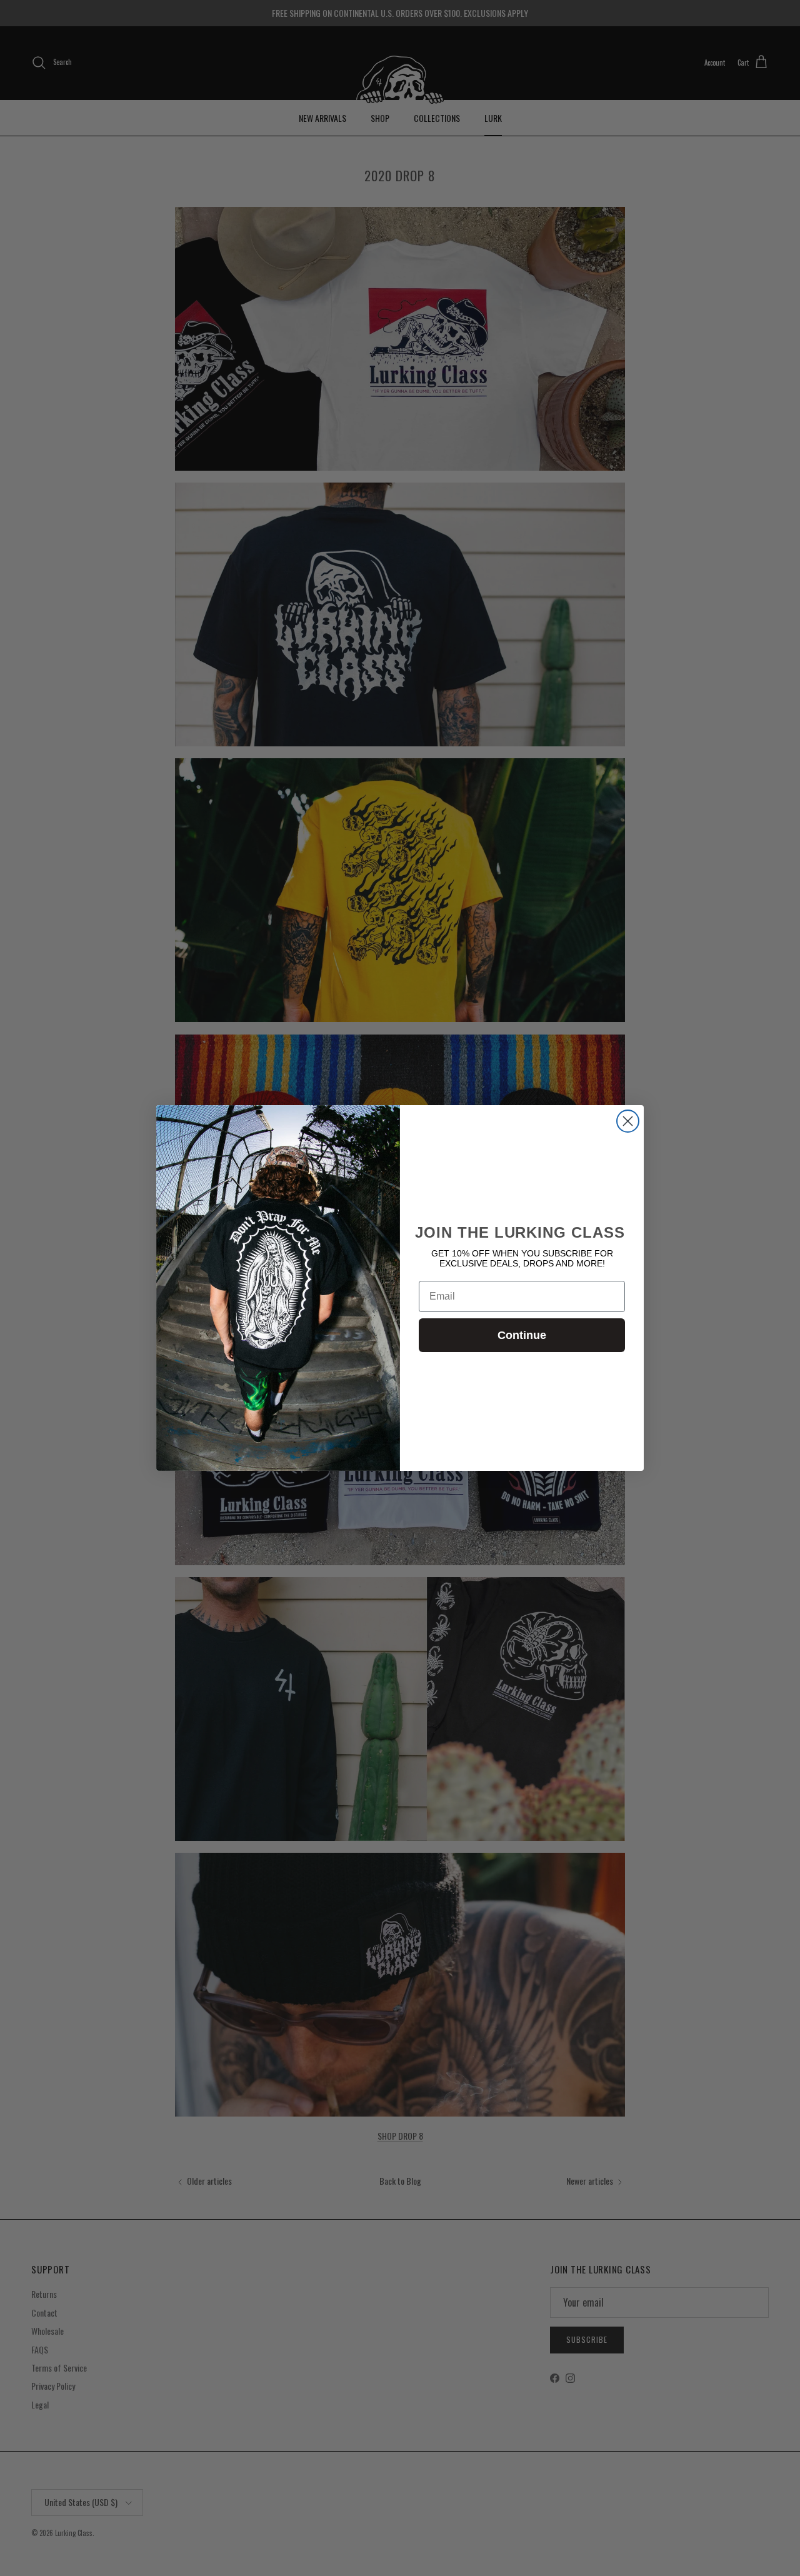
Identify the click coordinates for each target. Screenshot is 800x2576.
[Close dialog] (628, 1121)
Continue (522, 1335)
